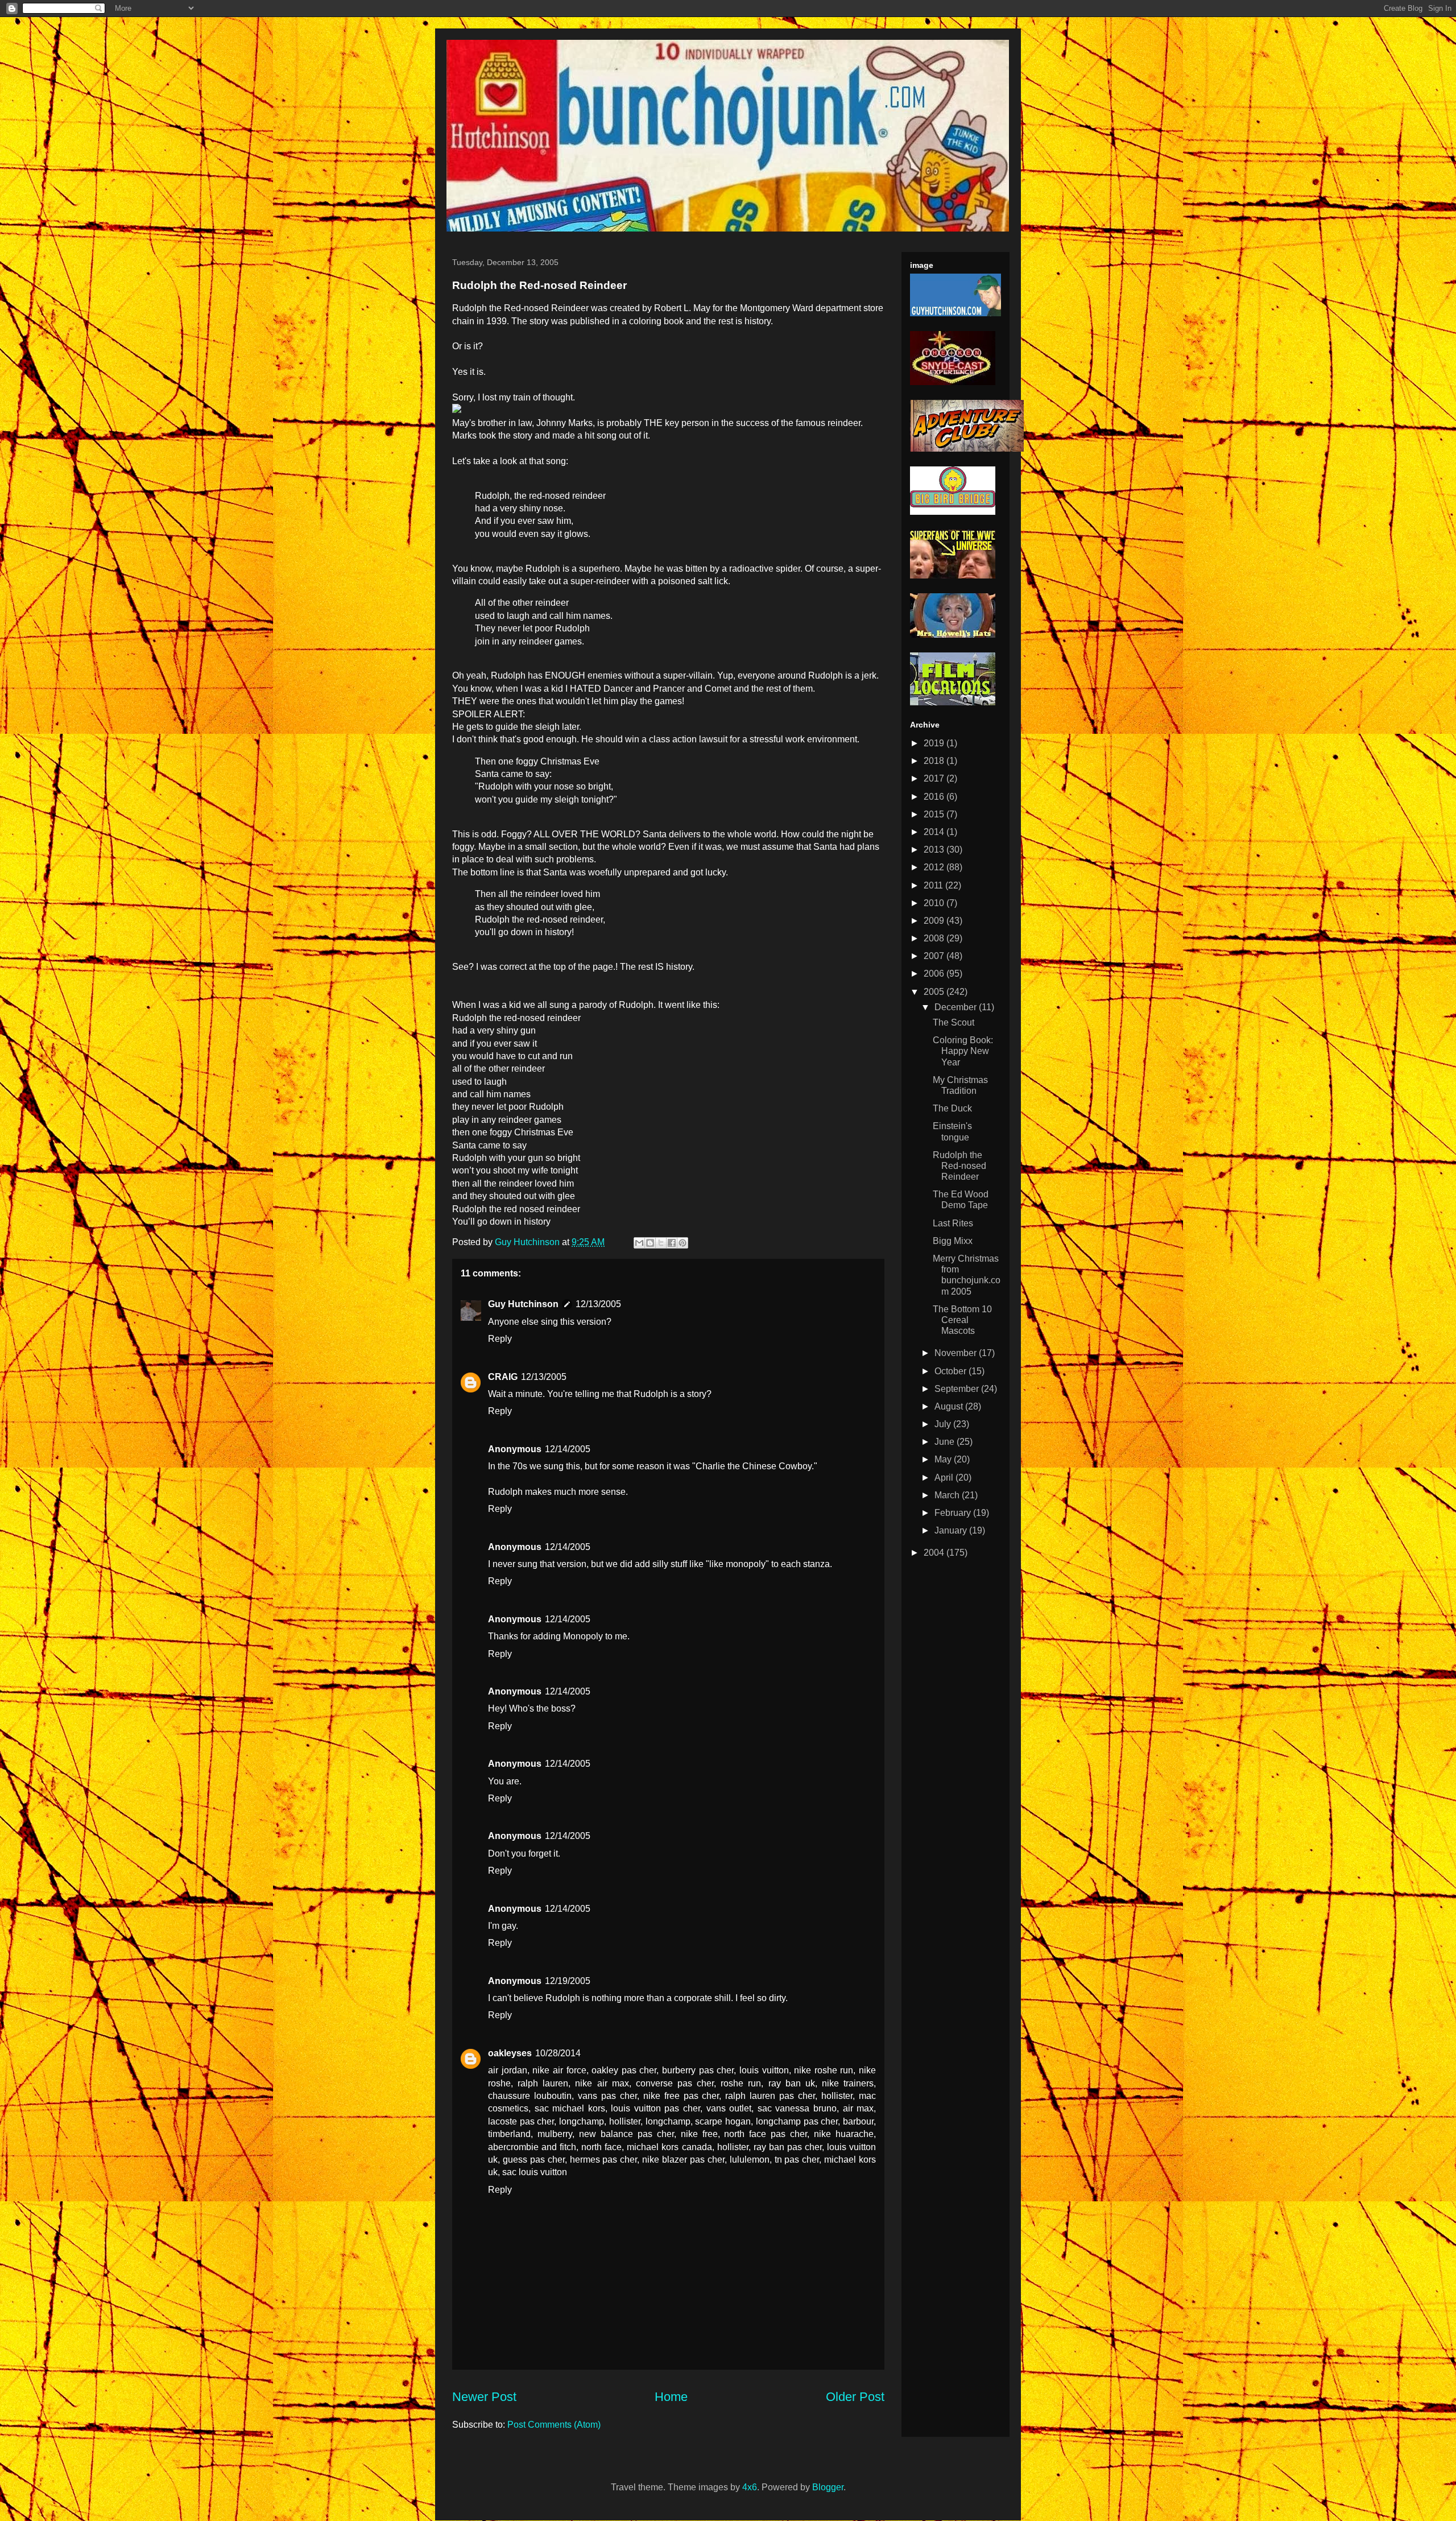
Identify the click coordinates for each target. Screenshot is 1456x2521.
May (944, 1459)
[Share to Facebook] (672, 1243)
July (944, 1424)
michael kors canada (669, 2147)
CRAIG (503, 1377)
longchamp (582, 2121)
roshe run (741, 2083)
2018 (935, 761)
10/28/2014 (558, 2053)
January (952, 1530)
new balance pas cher (626, 2134)
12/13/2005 (598, 1304)
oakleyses (510, 2053)
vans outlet (729, 2108)
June (946, 1442)
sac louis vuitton (535, 2172)
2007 (935, 956)
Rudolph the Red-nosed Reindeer (959, 1166)
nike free (699, 2134)
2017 (935, 778)
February (954, 1513)
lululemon (750, 2160)
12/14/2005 (568, 1449)
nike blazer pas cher (683, 2160)
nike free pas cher (681, 2096)
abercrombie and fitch (532, 2147)
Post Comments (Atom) (554, 2425)
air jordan (508, 2070)
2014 (935, 832)
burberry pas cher (698, 2070)
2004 (935, 1553)
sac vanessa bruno (797, 2108)
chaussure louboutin (530, 2096)
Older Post (855, 2397)
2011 (934, 885)
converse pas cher (675, 2083)
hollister (837, 2096)
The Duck (952, 1108)
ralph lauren (543, 2083)
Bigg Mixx (953, 1241)
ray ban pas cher (788, 2147)
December (957, 1007)
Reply (500, 1339)
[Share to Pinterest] (682, 1243)
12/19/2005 (568, 1981)
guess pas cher (534, 2160)
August (950, 1406)
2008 (935, 938)
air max (859, 2108)
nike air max (602, 2083)
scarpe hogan (723, 2121)
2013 (935, 850)
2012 (935, 867)
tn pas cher (797, 2160)
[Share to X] (661, 1243)
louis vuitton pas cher (655, 2108)
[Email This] (639, 1243)
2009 (935, 921)
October (952, 1371)
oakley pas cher (624, 2070)
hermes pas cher (604, 2160)
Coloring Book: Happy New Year (963, 1051)
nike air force (559, 2070)
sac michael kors (570, 2108)
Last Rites (953, 1223)
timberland (509, 2134)
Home (671, 2397)
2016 (935, 797)
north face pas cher (766, 2134)
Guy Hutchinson (528, 1242)
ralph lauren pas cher (770, 2096)
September (958, 1389)
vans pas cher (607, 2096)
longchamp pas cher (797, 2121)
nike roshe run (824, 2070)
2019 (935, 743)
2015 (935, 814)
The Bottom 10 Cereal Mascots (962, 1320)
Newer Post (484, 2397)
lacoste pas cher (521, 2121)
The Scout (954, 1022)
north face (601, 2147)
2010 (935, 903)
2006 (935, 974)
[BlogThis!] (650, 1243)
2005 (935, 992)
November (957, 1353)
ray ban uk (792, 2083)
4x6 (750, 2487)
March (948, 1495)
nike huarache (844, 2134)
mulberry (555, 2134)
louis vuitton (764, 2070)
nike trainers (848, 2083)
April (945, 1478)
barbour (858, 2121)
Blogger (828, 2487)
